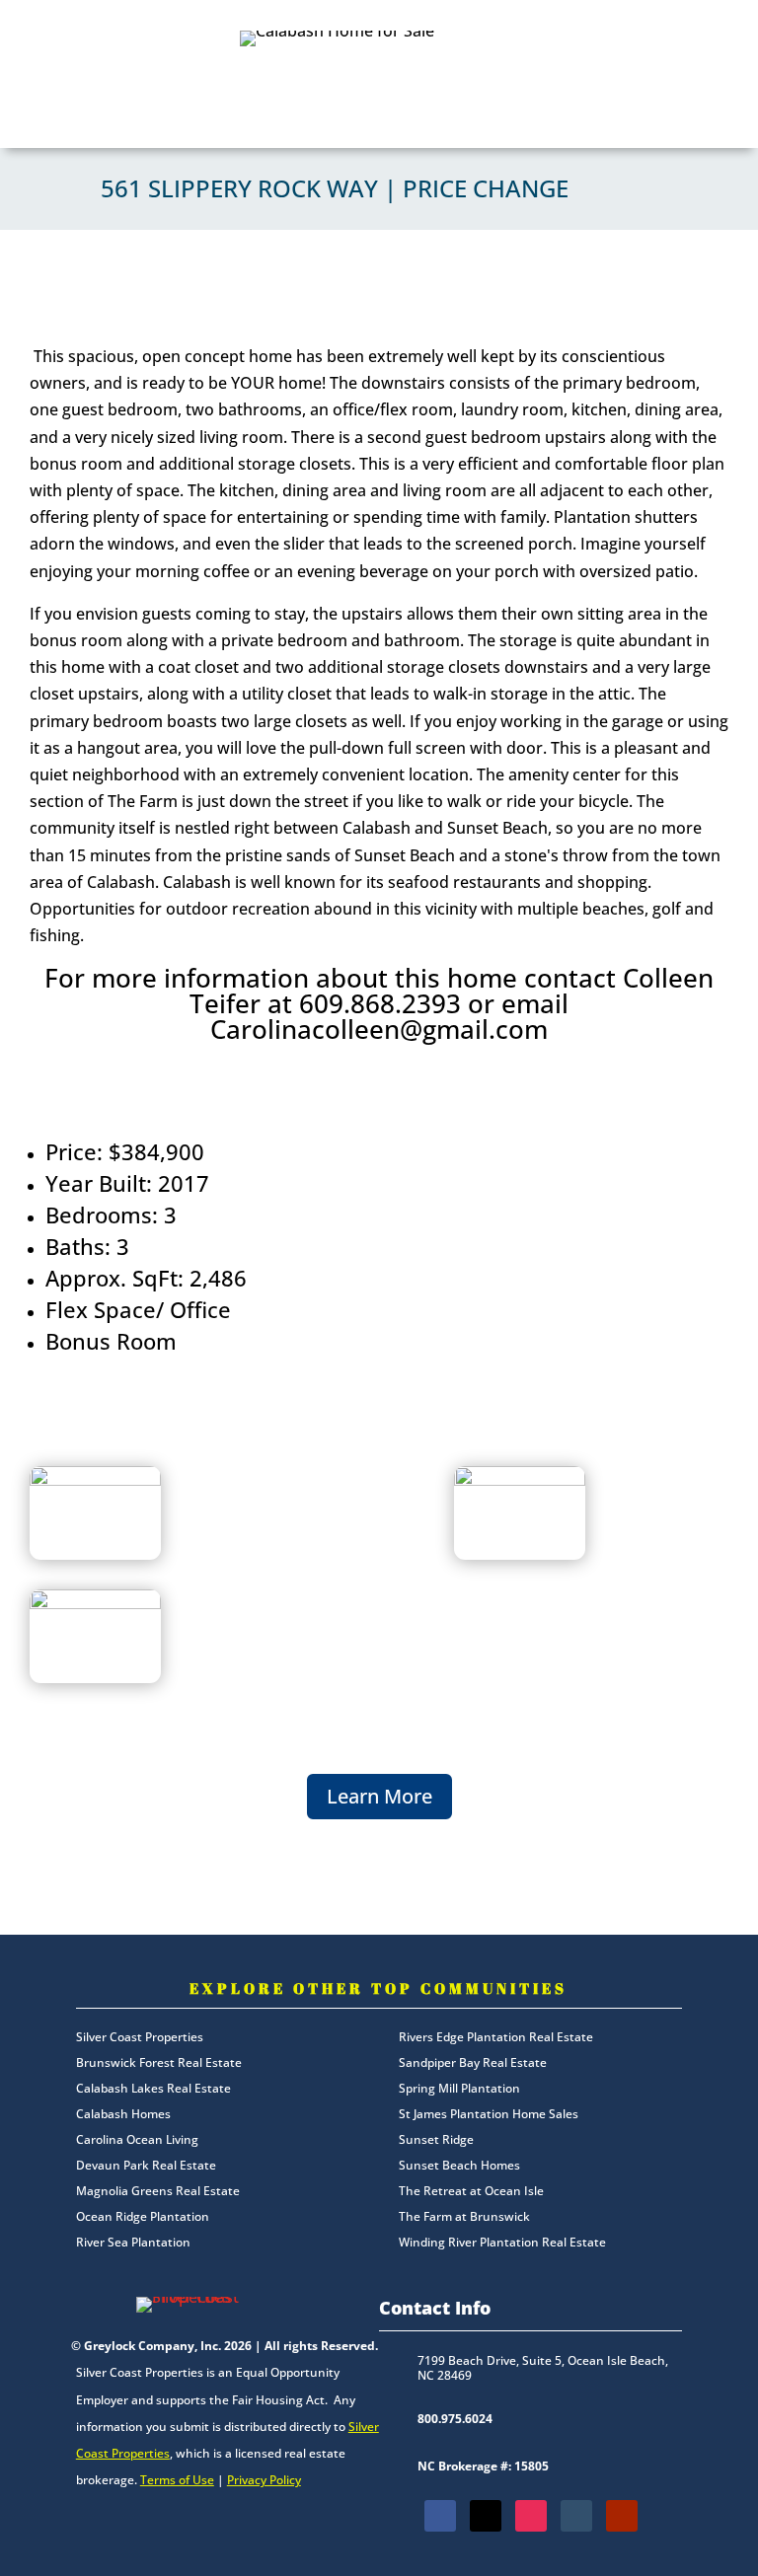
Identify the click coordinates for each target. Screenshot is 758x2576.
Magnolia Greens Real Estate (158, 2191)
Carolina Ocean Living (137, 2139)
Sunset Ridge (436, 2139)
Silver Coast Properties (140, 2037)
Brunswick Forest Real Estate (159, 2062)
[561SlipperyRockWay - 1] (95, 1480)
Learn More (379, 1796)
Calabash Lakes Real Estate (153, 2088)
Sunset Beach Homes (459, 2165)
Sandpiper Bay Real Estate (473, 2062)
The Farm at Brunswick (464, 2216)
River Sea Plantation (133, 2242)
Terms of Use (177, 2480)
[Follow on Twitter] (486, 2516)
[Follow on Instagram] (531, 2516)
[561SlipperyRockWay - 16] (520, 1480)
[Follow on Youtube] (622, 2516)
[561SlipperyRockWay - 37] (95, 1603)
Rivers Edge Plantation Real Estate (496, 2037)
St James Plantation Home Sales (489, 2114)
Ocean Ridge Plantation (143, 2216)
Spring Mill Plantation (459, 2088)
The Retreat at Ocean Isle (471, 2191)
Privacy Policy (264, 2480)
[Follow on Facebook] (440, 2516)
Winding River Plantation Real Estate (502, 2242)
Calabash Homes (123, 2114)
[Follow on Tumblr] (576, 2516)
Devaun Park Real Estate (146, 2165)
